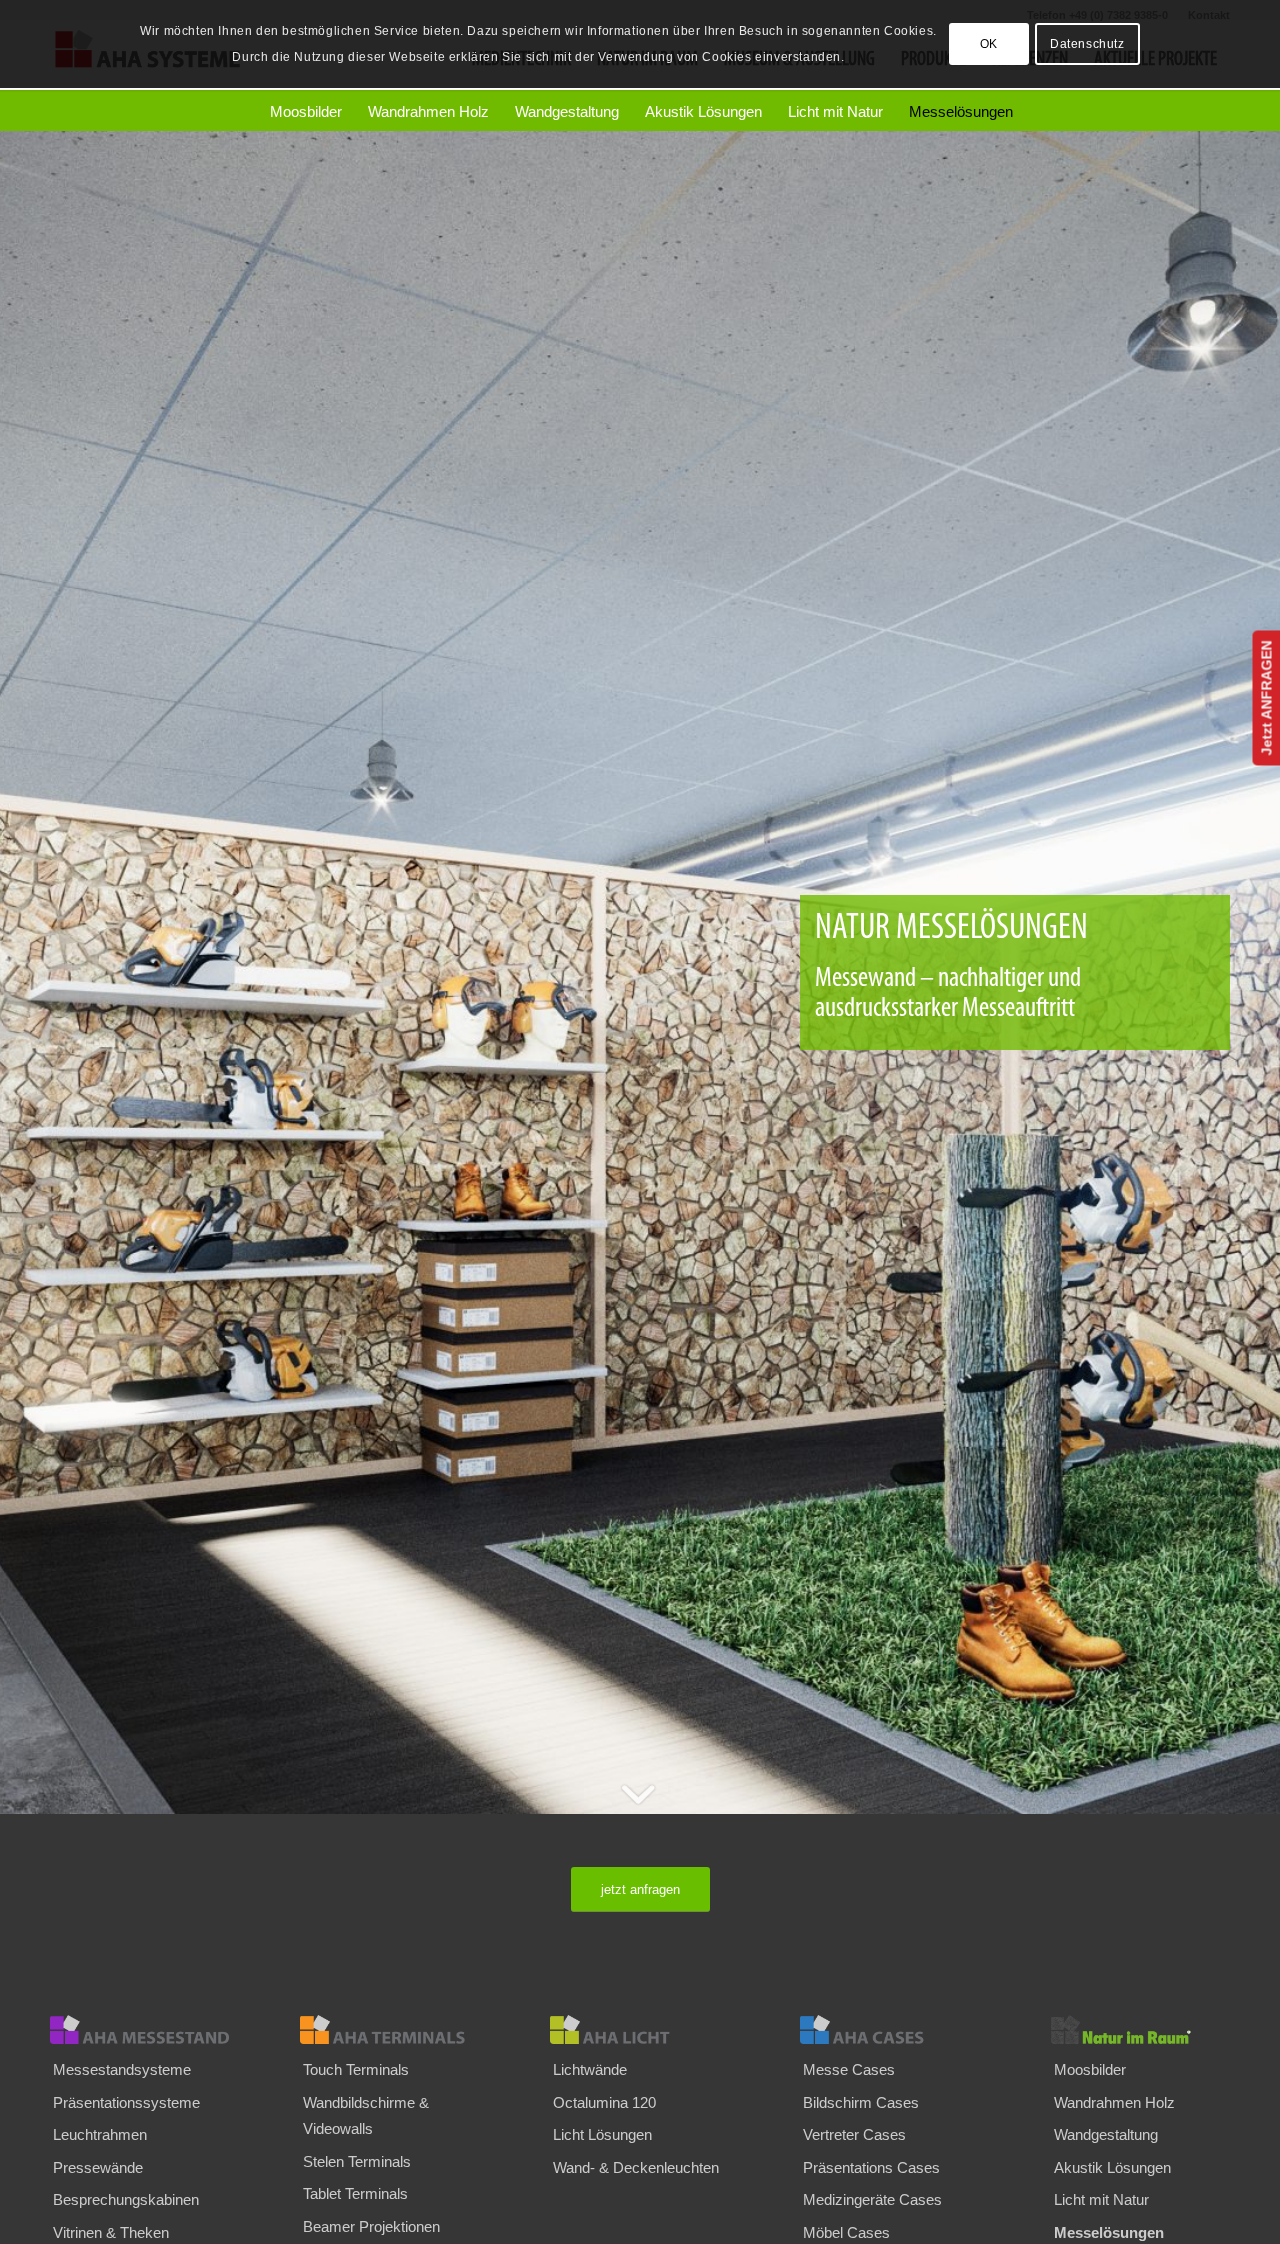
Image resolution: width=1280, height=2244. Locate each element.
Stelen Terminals (357, 2161)
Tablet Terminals (355, 2193)
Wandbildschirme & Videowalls (366, 2115)
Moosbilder (1090, 2069)
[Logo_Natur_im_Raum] (1140, 2030)
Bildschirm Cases (861, 2102)
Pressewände (98, 2167)
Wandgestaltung (1106, 2134)
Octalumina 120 (604, 2102)
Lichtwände (590, 2069)
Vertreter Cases (854, 2134)
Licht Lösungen (602, 2134)
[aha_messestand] (139, 2030)
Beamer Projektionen (371, 2226)
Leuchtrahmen (100, 2134)
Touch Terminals (356, 2069)
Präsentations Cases (871, 2167)
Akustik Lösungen (1112, 2167)
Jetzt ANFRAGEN (1266, 698)
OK (989, 44)
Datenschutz (1087, 44)
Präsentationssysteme (126, 2102)
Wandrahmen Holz (1114, 2102)
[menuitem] (305, 111)
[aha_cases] (889, 2030)
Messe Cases (849, 2069)
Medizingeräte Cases (872, 2199)
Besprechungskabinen (126, 2199)
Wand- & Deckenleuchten (636, 2167)
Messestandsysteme (122, 2069)
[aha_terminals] (389, 2030)
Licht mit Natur (1101, 2199)
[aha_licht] (639, 2030)
